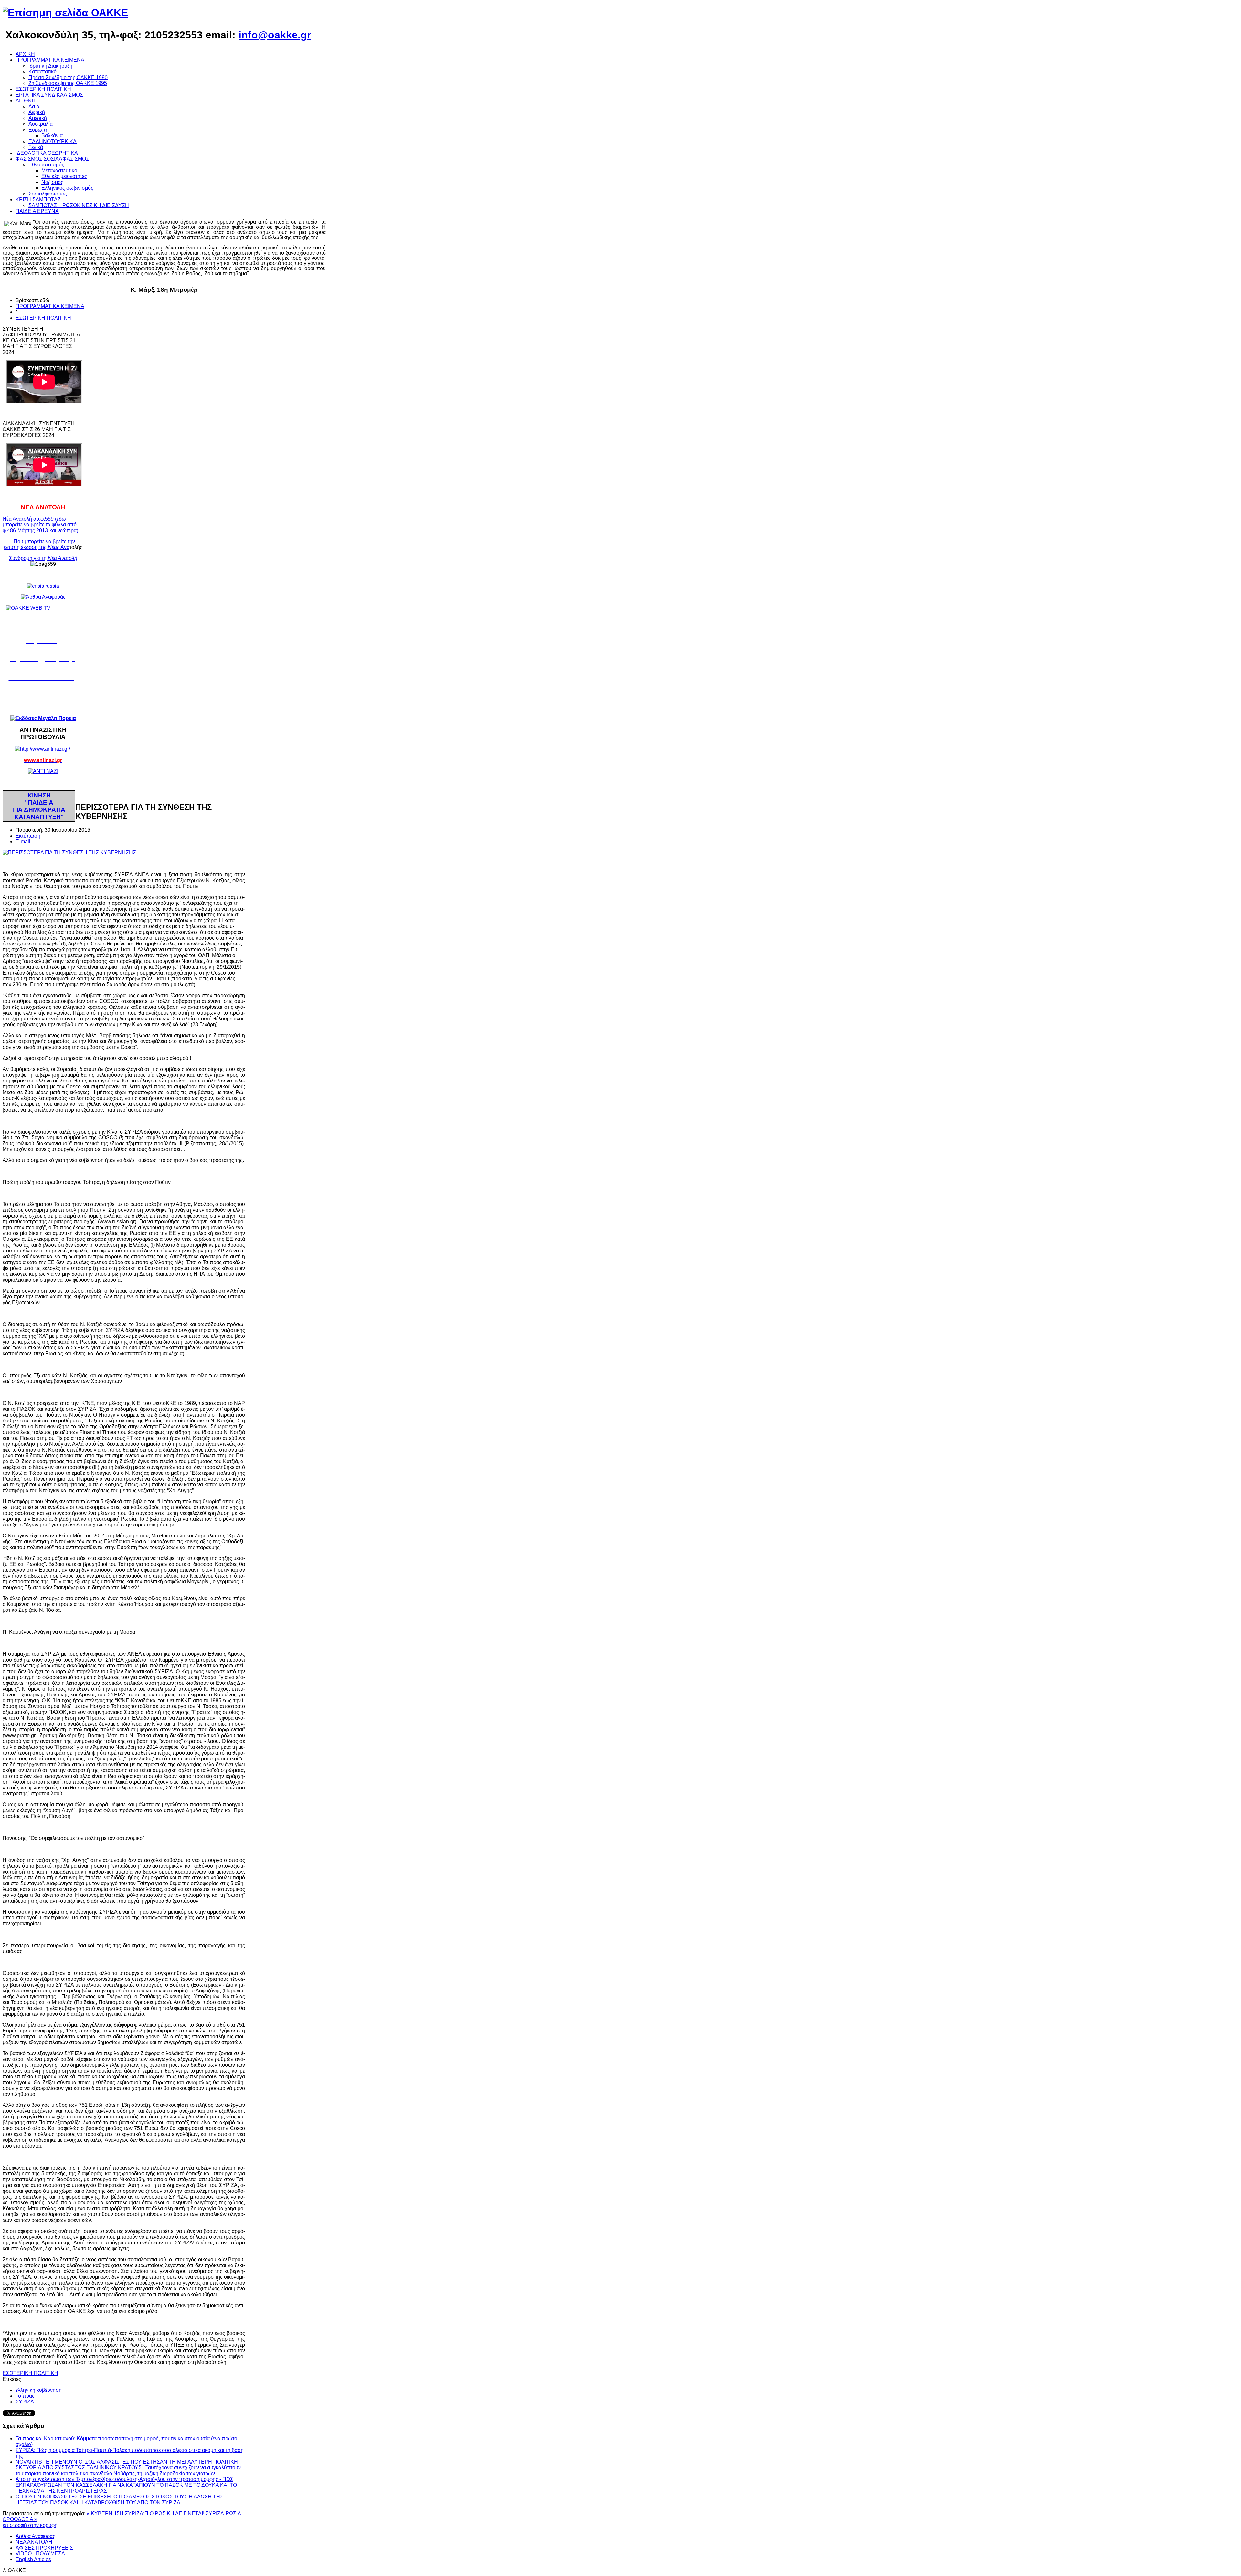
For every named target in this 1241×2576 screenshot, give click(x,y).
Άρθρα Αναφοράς (35, 2536)
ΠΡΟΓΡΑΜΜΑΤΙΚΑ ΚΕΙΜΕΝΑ (50, 306)
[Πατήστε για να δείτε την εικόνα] (69, 853)
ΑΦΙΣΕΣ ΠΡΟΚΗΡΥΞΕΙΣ (44, 2548)
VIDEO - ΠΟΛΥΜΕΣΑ (40, 2554)
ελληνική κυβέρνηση (39, 2390)
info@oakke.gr (275, 35)
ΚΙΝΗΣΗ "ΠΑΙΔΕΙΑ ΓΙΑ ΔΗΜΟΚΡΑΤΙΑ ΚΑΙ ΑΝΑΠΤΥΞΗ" (39, 806)
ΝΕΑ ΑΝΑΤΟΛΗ (34, 2542)
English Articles (33, 2559)
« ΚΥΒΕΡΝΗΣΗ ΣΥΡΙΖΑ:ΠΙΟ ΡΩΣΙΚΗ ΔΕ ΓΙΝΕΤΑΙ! (146, 2513)
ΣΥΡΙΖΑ (25, 2402)
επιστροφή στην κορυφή (30, 2525)
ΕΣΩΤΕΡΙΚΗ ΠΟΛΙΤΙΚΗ (43, 318)
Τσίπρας (25, 2396)
